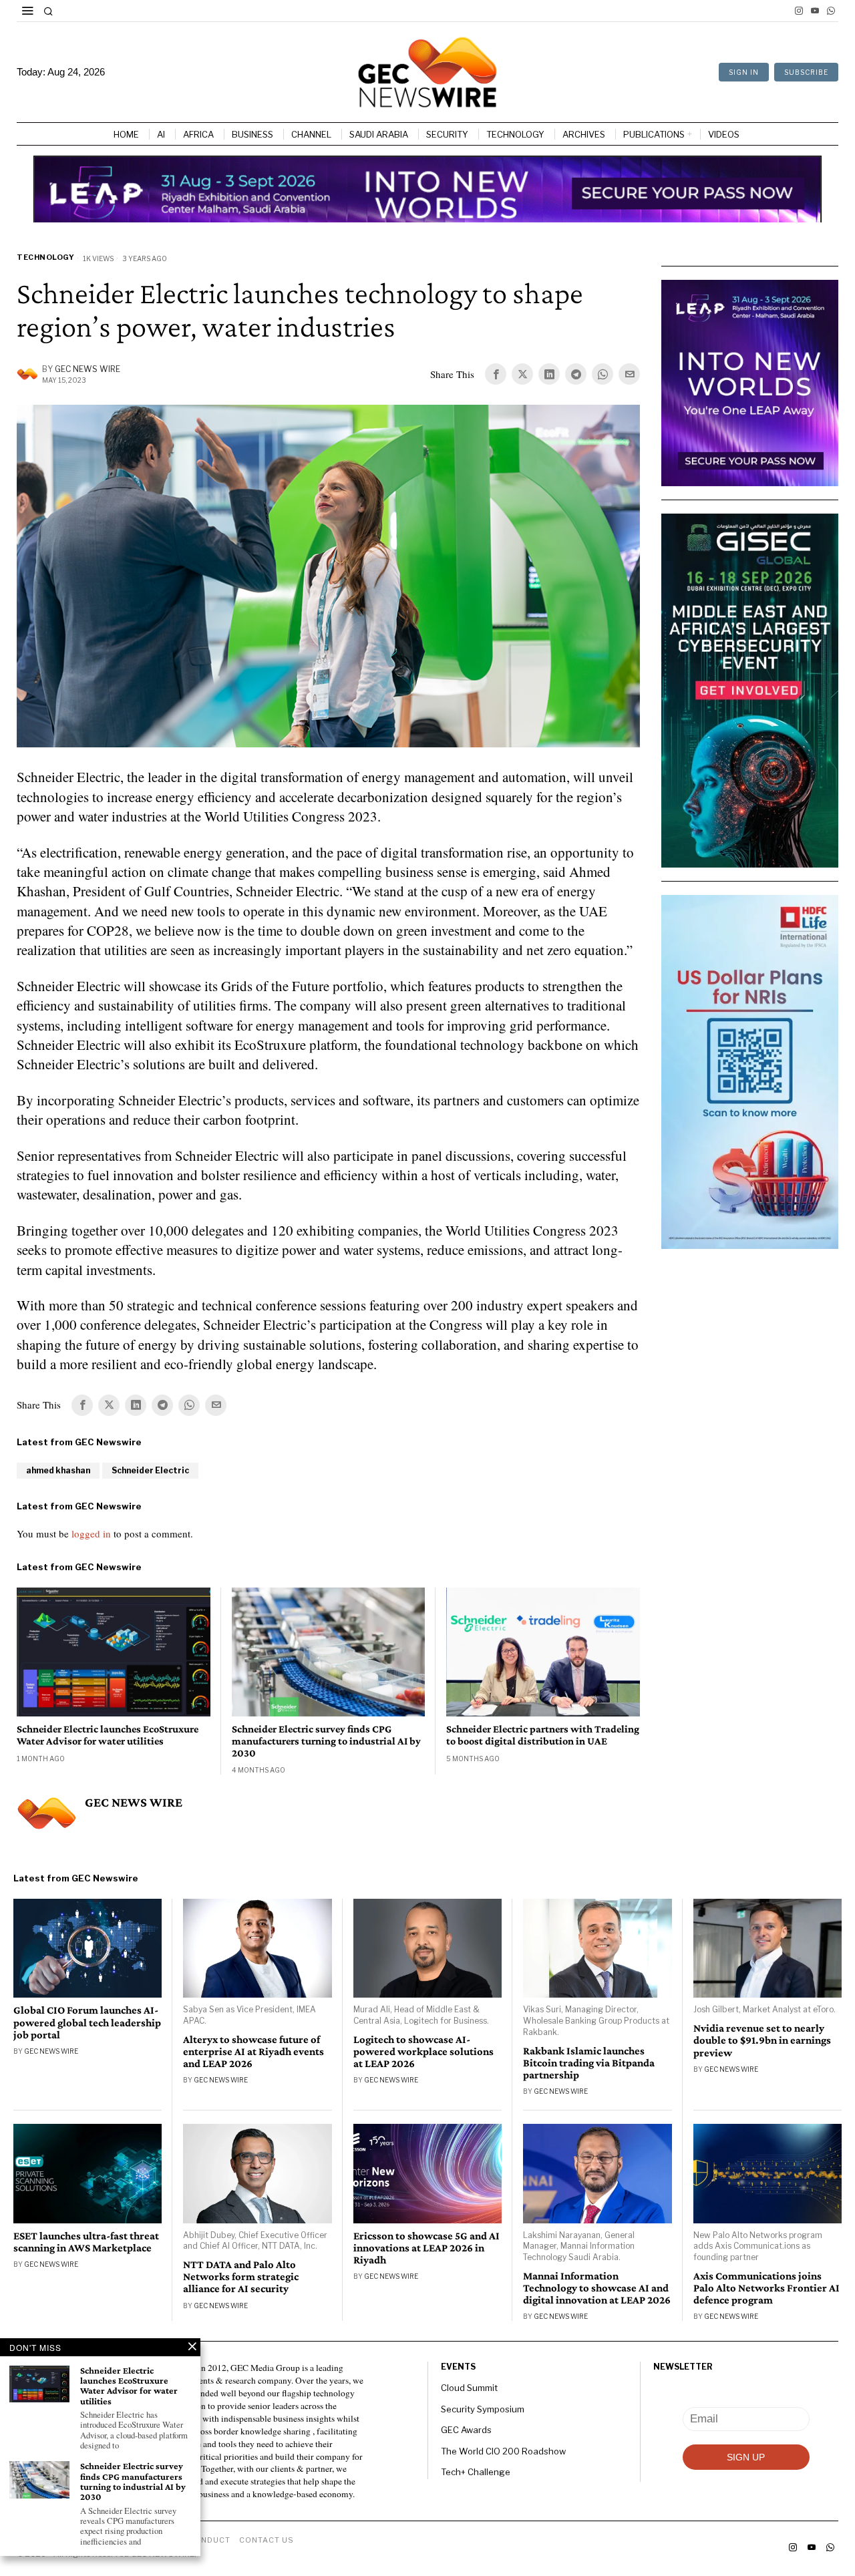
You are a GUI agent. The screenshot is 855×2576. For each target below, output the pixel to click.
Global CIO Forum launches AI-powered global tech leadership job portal (87, 2022)
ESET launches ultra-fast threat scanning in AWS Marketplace (86, 2242)
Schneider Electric (150, 1470)
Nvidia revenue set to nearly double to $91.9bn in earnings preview (762, 2040)
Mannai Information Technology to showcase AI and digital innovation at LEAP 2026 (597, 2288)
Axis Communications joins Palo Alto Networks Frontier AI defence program (766, 2288)
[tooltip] (799, 11)
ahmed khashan (58, 1470)
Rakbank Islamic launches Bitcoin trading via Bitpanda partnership (589, 2063)
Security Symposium (483, 2409)
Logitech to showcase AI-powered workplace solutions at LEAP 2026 (423, 2052)
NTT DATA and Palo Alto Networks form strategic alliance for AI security (241, 2277)
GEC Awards (466, 2430)
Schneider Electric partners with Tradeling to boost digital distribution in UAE (543, 1735)
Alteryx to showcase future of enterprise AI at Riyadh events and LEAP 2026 (253, 2052)
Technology (45, 257)
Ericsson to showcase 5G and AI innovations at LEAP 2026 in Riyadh (426, 2248)
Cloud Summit (469, 2388)
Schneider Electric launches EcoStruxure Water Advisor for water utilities (108, 1735)
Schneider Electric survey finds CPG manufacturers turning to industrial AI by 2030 (326, 1740)
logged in (91, 1533)
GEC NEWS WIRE (88, 369)
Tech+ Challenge (476, 2472)
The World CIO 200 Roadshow (503, 2451)
